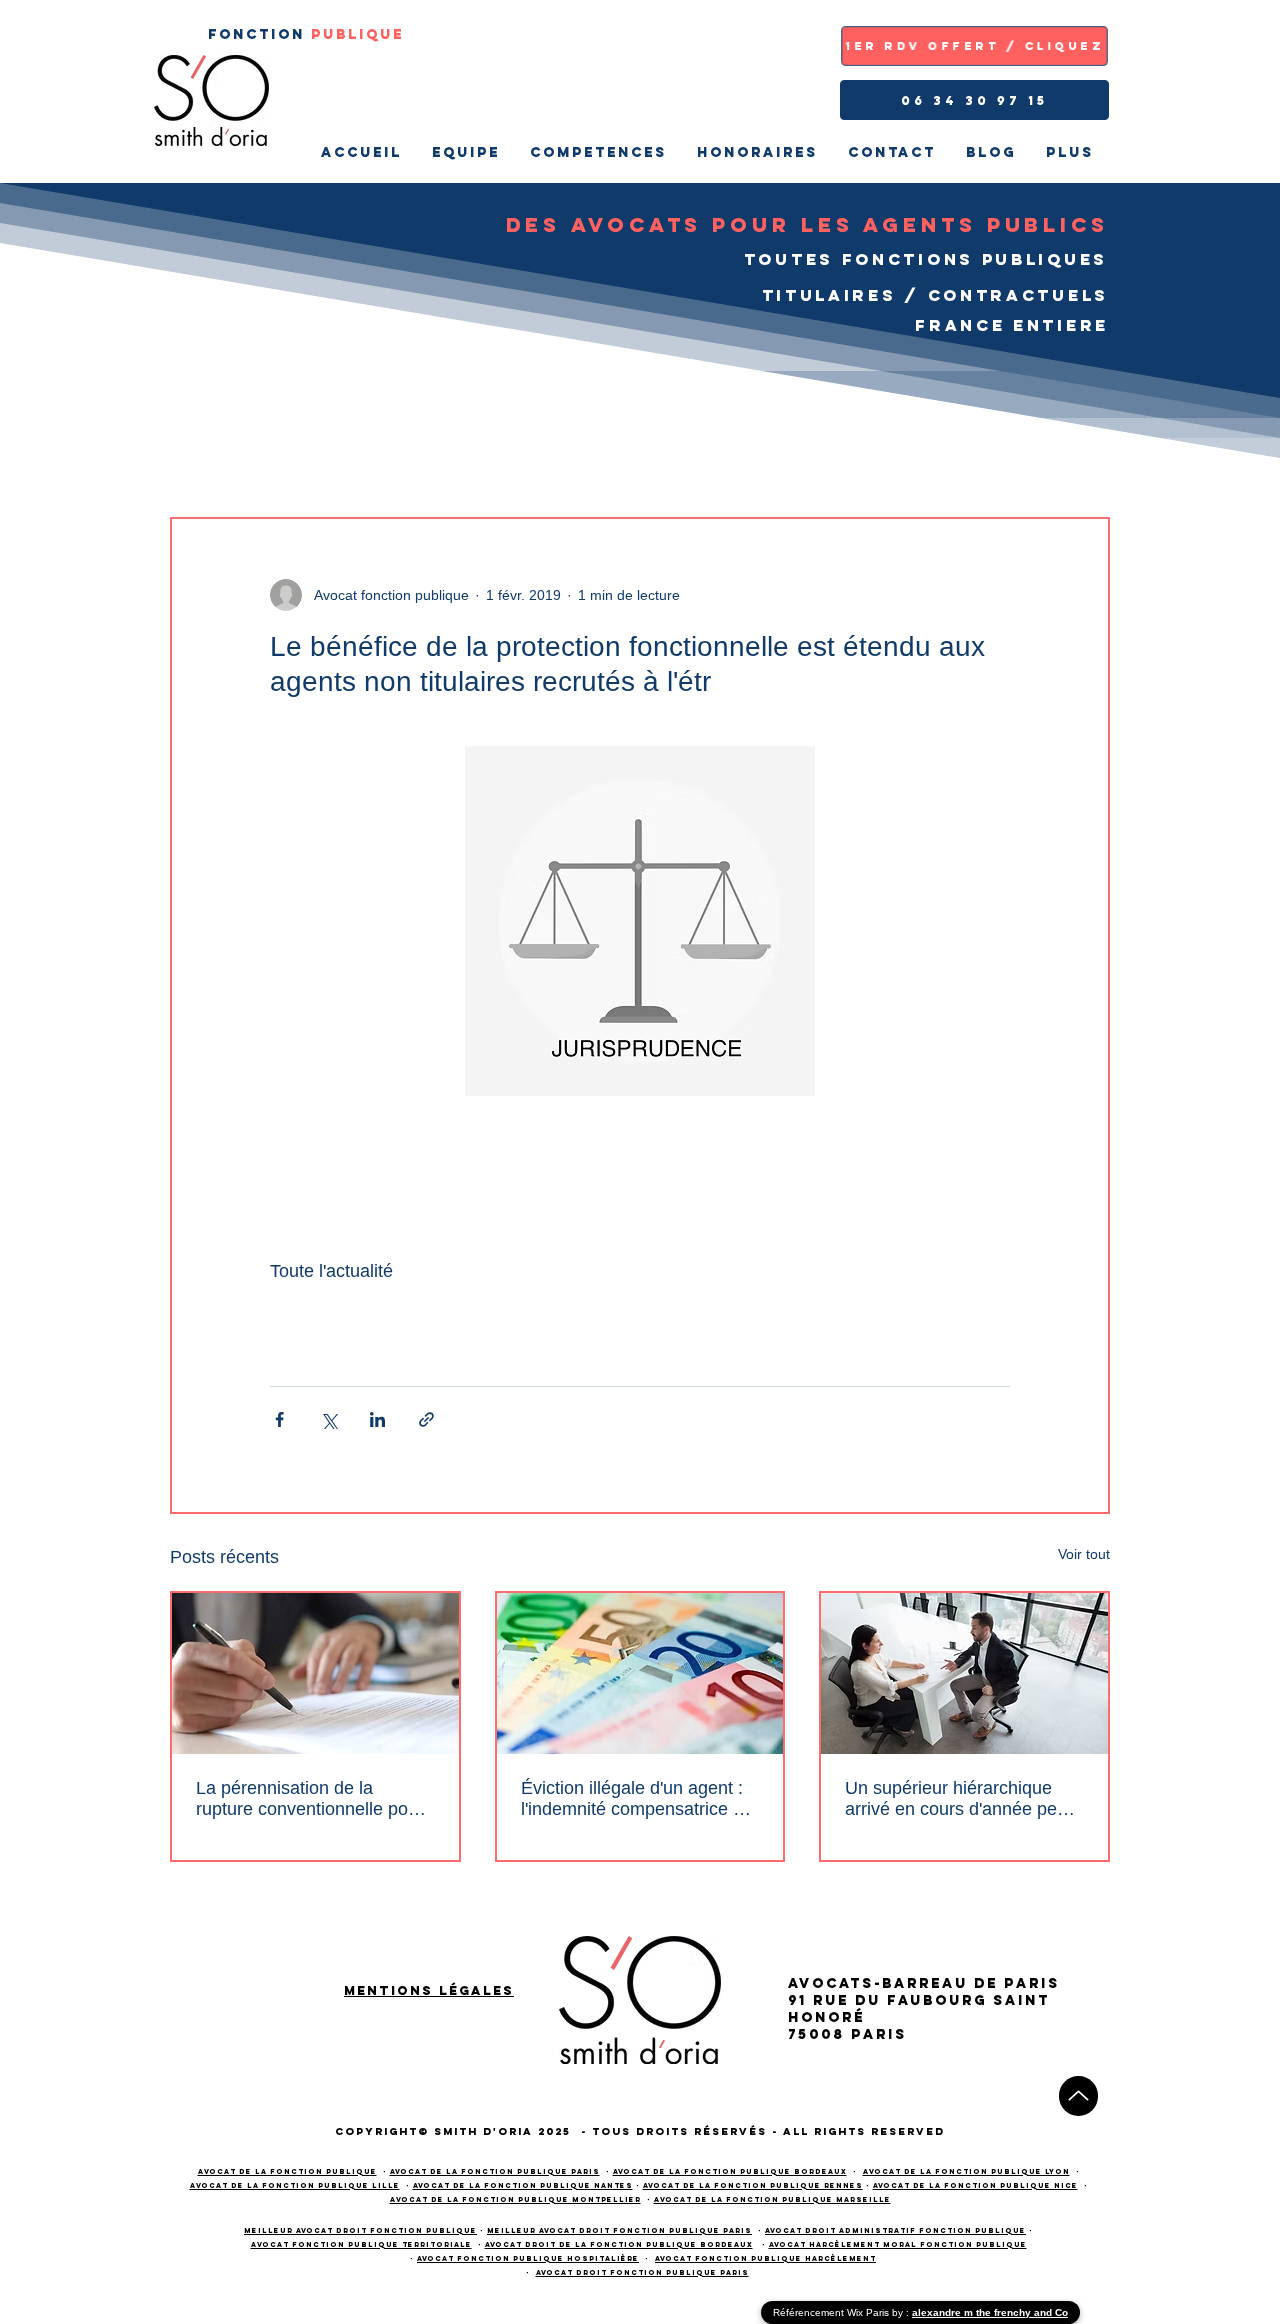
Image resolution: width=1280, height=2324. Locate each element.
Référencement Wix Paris (832, 2312)
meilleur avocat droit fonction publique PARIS (619, 2230)
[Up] (1078, 2096)
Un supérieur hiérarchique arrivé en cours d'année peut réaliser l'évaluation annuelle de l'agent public (958, 1799)
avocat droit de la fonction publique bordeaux (619, 2244)
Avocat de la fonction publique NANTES (523, 2185)
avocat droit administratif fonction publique (895, 2230)
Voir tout (1084, 1554)
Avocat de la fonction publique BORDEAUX (730, 2171)
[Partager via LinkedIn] (377, 1419)
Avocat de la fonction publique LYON (966, 2171)
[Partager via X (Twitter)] (328, 1419)
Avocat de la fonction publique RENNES (753, 2185)
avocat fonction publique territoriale (361, 2244)
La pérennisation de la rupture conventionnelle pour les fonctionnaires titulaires (310, 1799)
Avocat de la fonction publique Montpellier (515, 2199)
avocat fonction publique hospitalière (528, 2258)
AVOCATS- (835, 1983)
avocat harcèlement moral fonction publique (898, 2244)
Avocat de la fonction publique (287, 2171)
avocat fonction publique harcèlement (765, 2258)
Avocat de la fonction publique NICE (975, 2185)
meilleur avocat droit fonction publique (360, 2230)
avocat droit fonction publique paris (642, 2272)
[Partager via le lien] (426, 1419)
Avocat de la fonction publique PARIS (495, 2171)
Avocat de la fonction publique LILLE (295, 2185)
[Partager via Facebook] (279, 1419)
